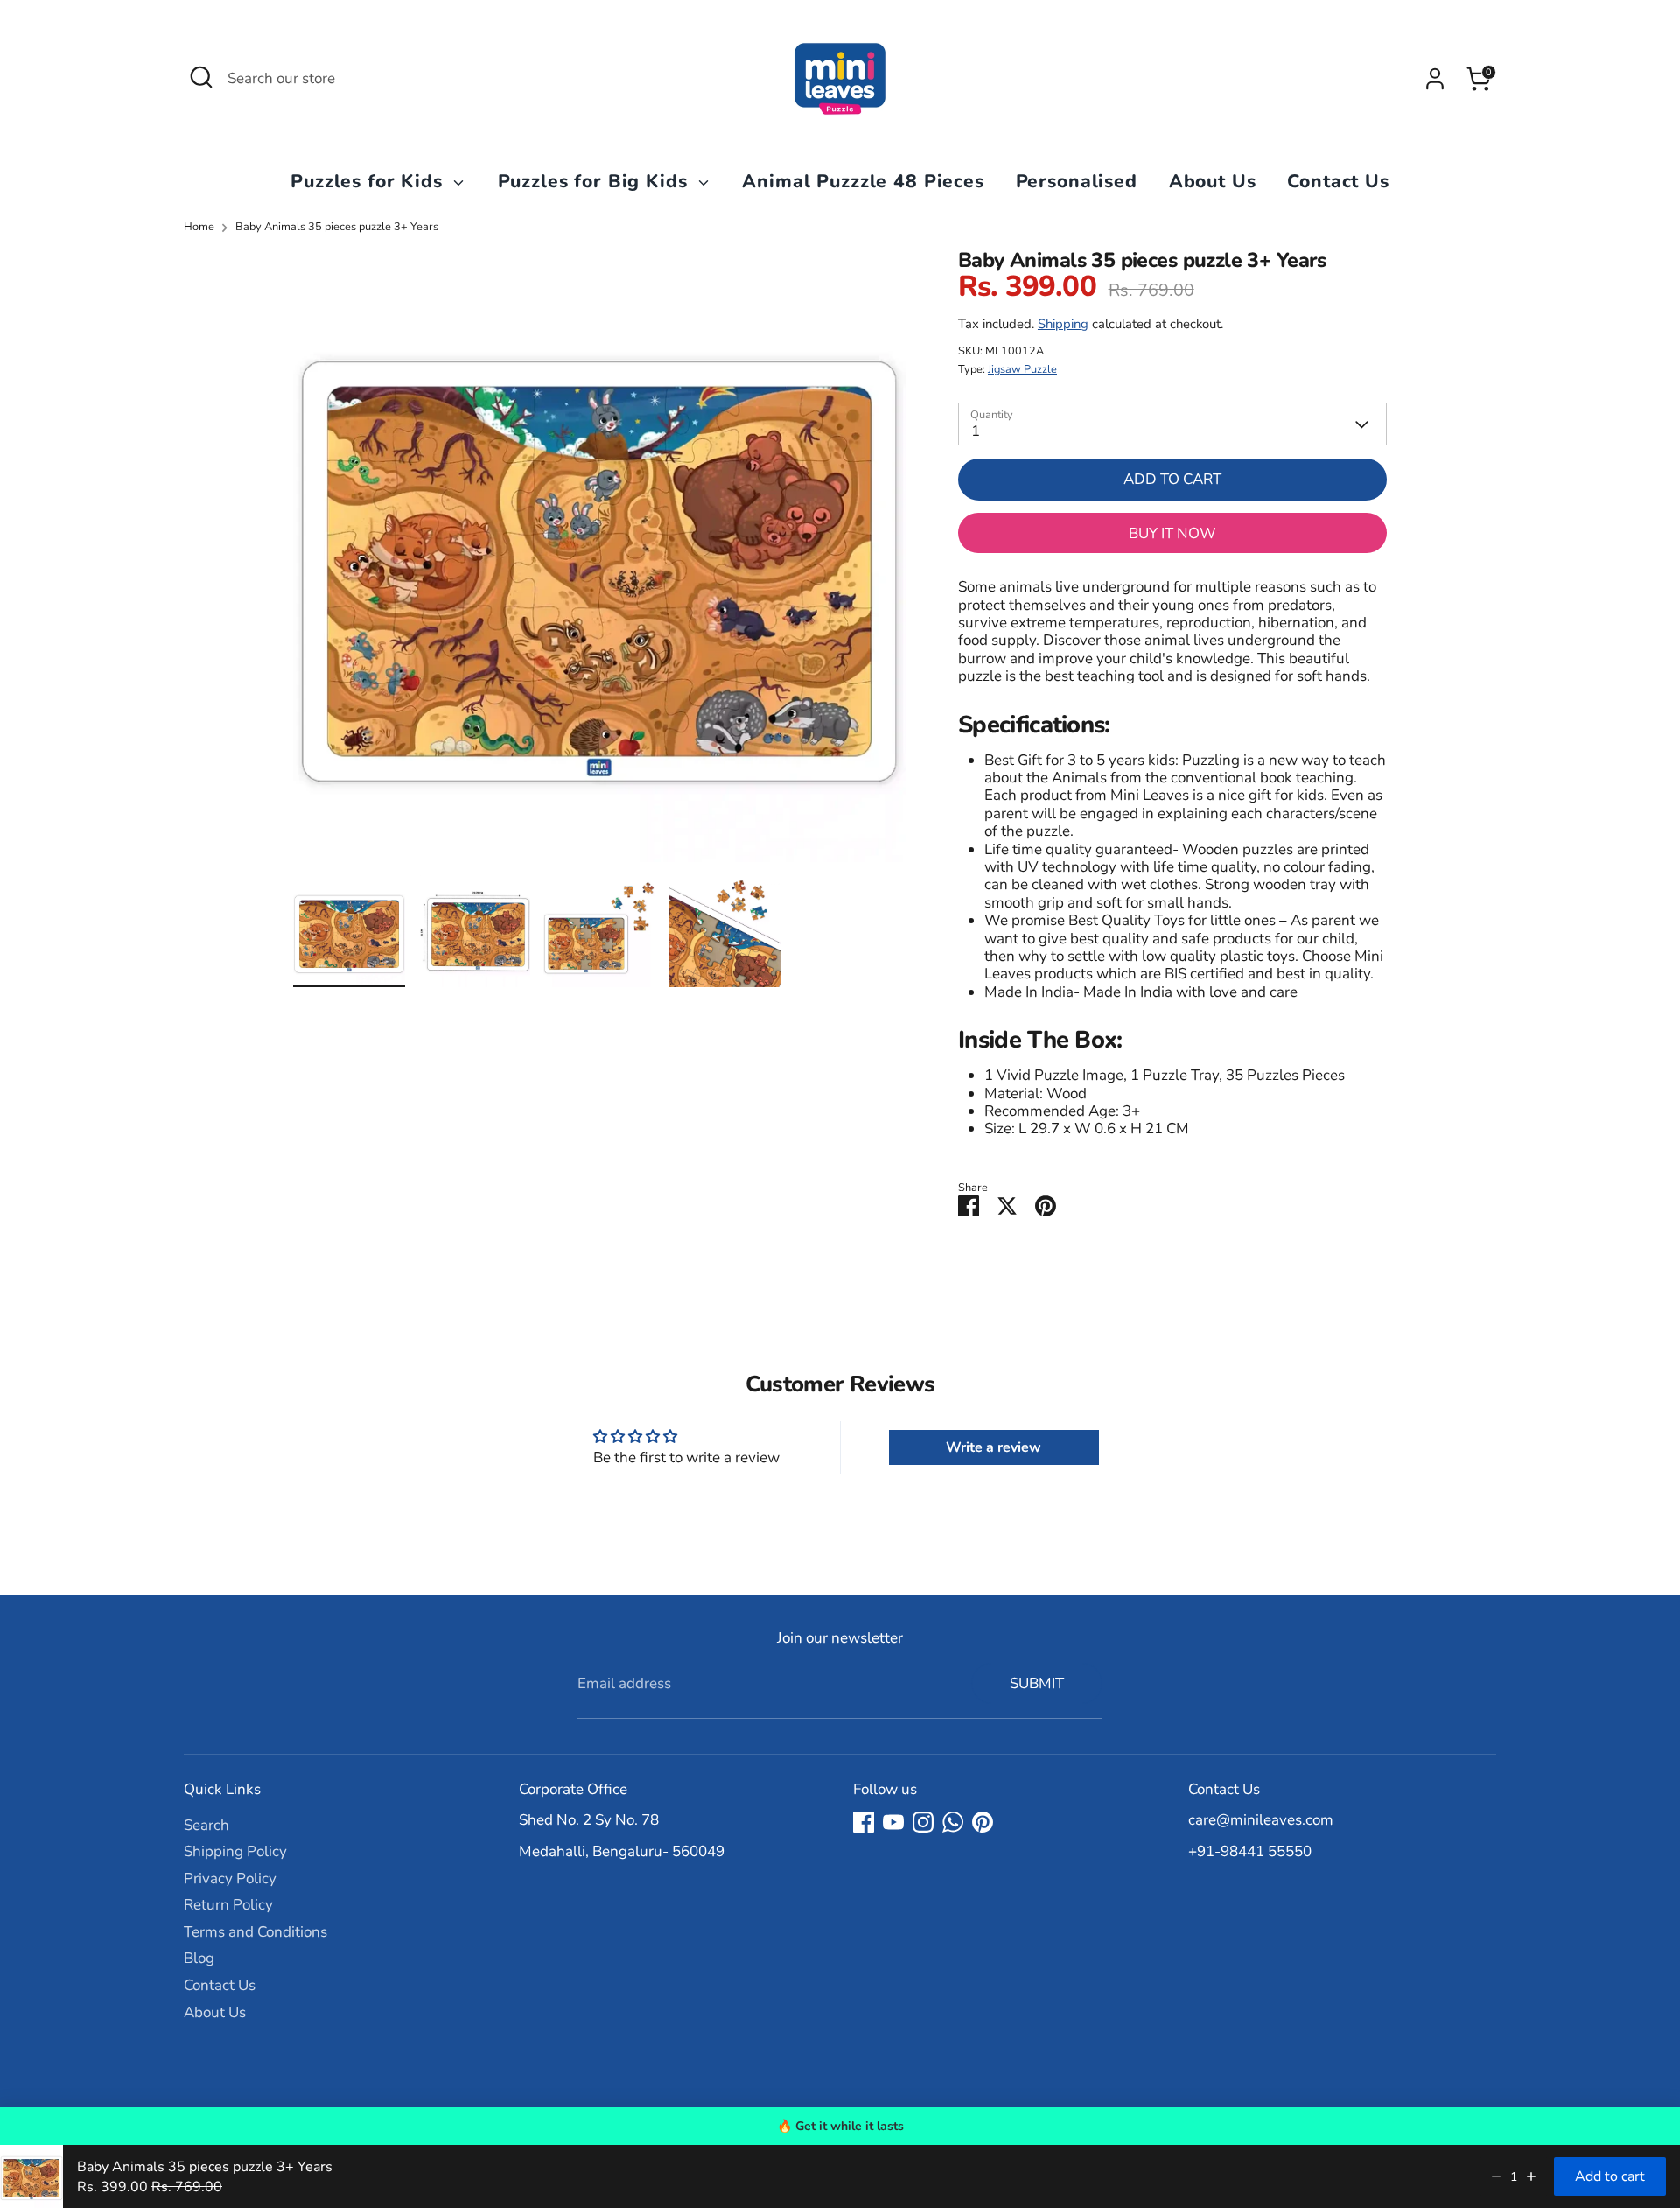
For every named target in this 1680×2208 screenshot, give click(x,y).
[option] (599, 562)
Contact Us (1338, 181)
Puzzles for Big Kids (596, 181)
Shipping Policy (235, 1851)
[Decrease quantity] (1496, 2176)
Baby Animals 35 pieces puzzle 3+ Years (337, 227)
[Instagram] (923, 1822)
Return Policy (228, 1905)
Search (206, 1825)
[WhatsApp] (953, 1822)
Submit (1037, 1683)
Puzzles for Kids (369, 181)
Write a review (994, 1447)
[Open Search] (201, 77)
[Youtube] (893, 1822)
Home (199, 227)
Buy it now (1172, 533)
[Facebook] (864, 1822)
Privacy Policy (230, 1879)
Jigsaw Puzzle (1022, 369)
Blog (199, 1958)
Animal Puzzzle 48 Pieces (863, 181)
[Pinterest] (983, 1822)
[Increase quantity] (1531, 2176)
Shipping (1063, 324)
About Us (1213, 181)
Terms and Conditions (255, 1932)
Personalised (1077, 181)
